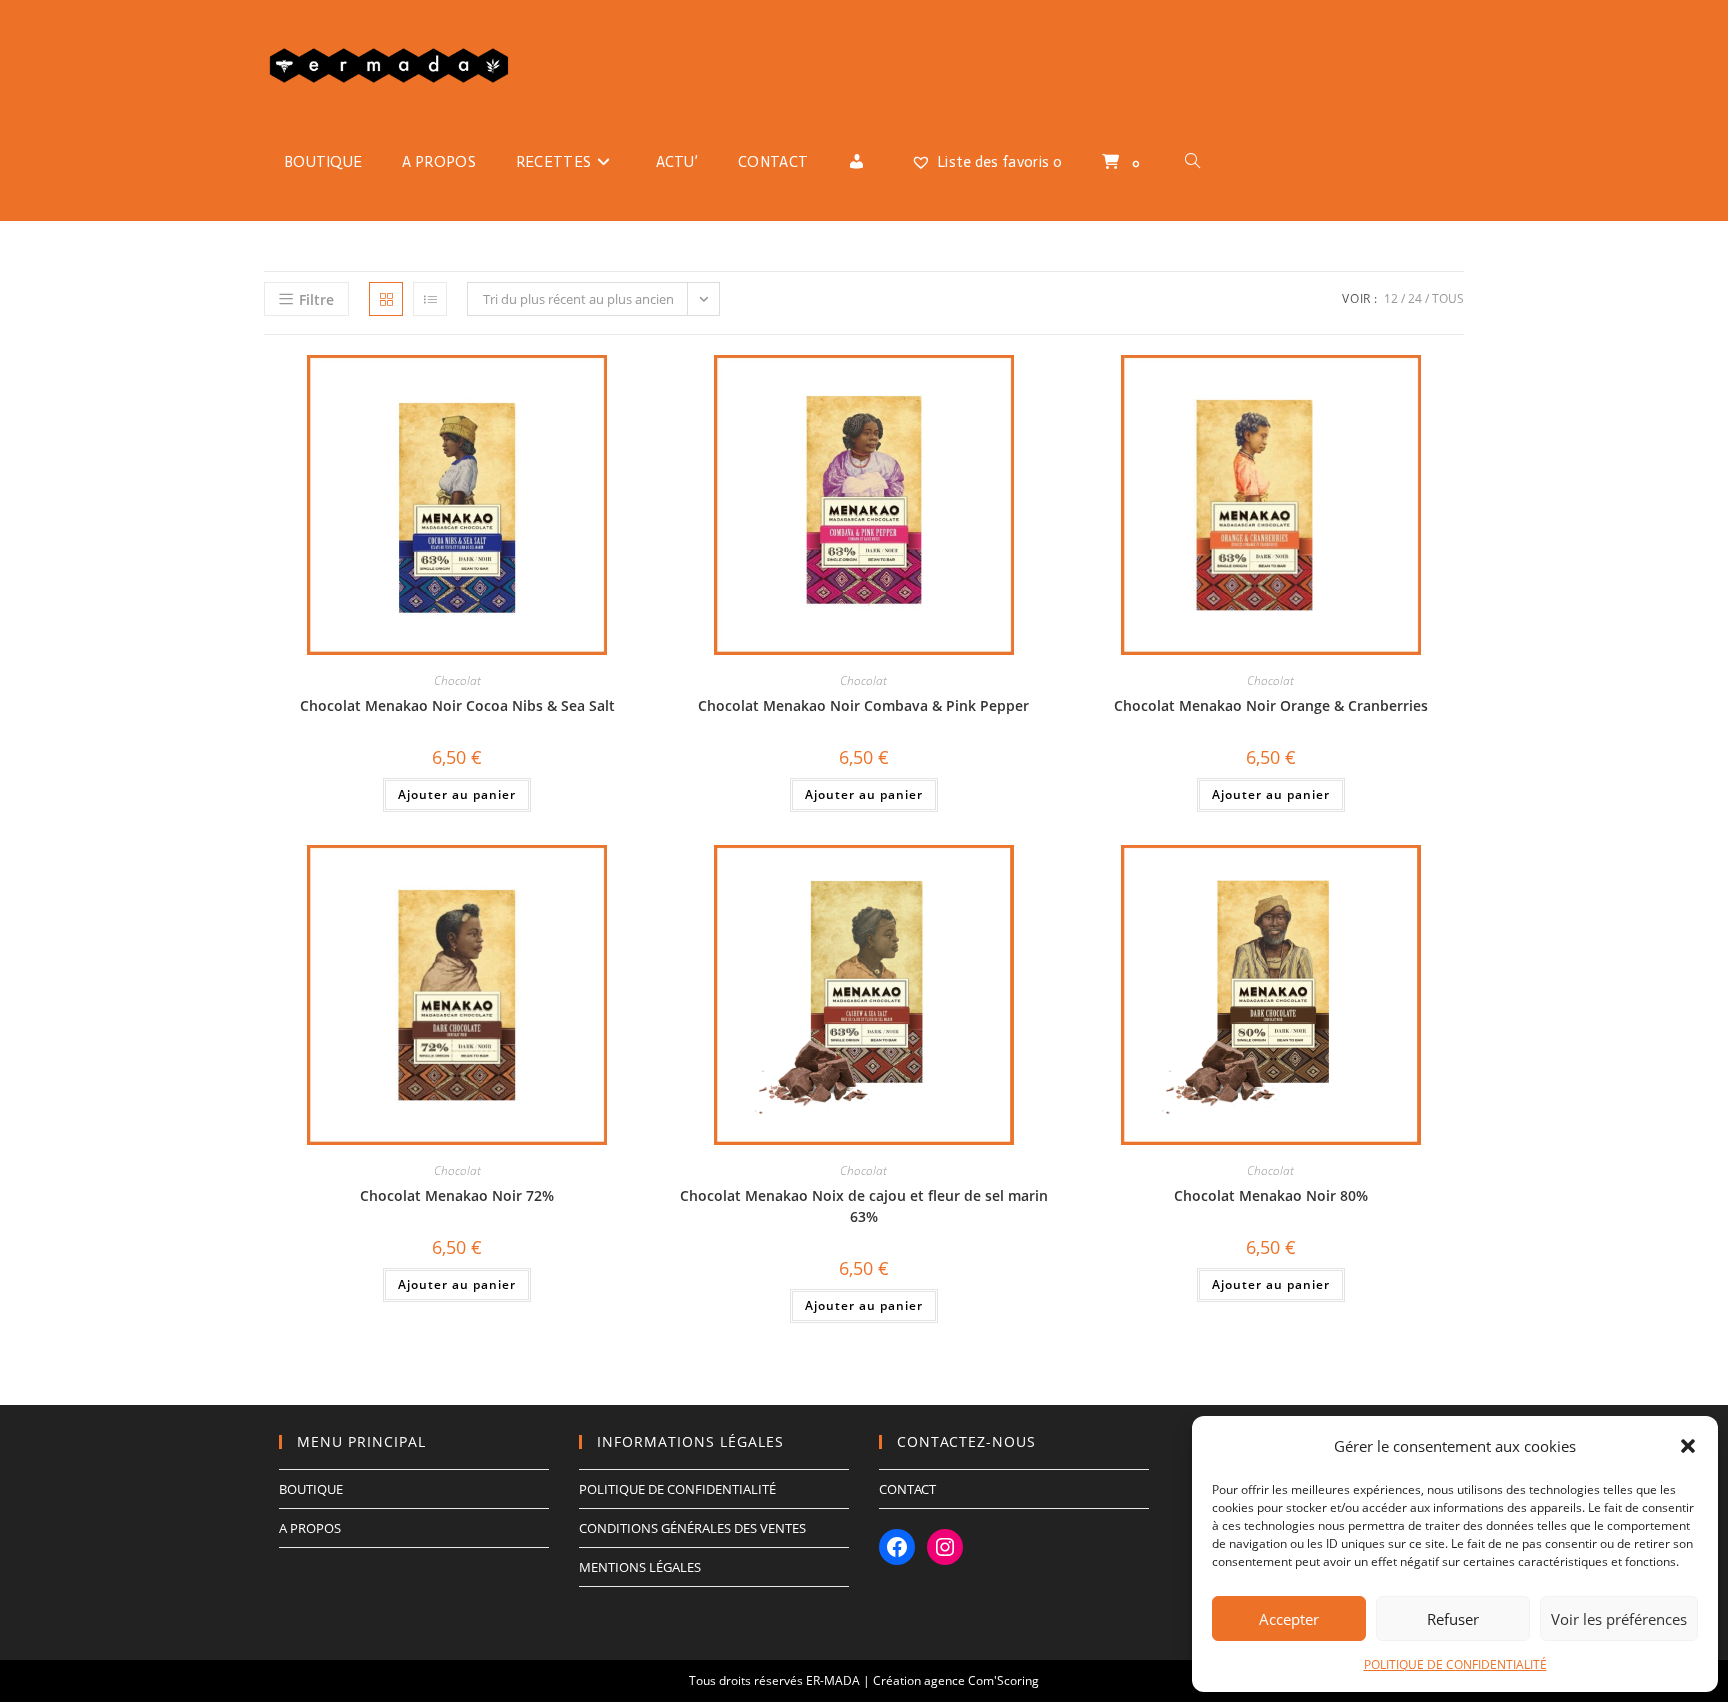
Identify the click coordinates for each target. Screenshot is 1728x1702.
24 (1415, 298)
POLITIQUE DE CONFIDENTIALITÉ (1455, 1664)
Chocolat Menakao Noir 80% (1271, 1195)
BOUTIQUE (311, 1489)
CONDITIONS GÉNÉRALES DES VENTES (692, 1528)
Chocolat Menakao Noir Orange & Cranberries (1271, 705)
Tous (1448, 298)
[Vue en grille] (386, 299)
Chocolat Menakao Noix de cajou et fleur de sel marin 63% (864, 1206)
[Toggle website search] (1192, 162)
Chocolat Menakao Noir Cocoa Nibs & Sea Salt (457, 705)
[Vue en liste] (430, 299)
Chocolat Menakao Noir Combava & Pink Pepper (863, 705)
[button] (1688, 1446)
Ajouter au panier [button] (457, 794)
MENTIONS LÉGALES (640, 1567)
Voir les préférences (1619, 1619)
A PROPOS (310, 1528)
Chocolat (457, 680)
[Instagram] (945, 1547)
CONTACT (907, 1489)
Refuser (1453, 1619)
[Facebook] (897, 1547)
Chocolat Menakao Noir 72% (457, 1195)
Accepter (1289, 1619)
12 (1391, 298)
